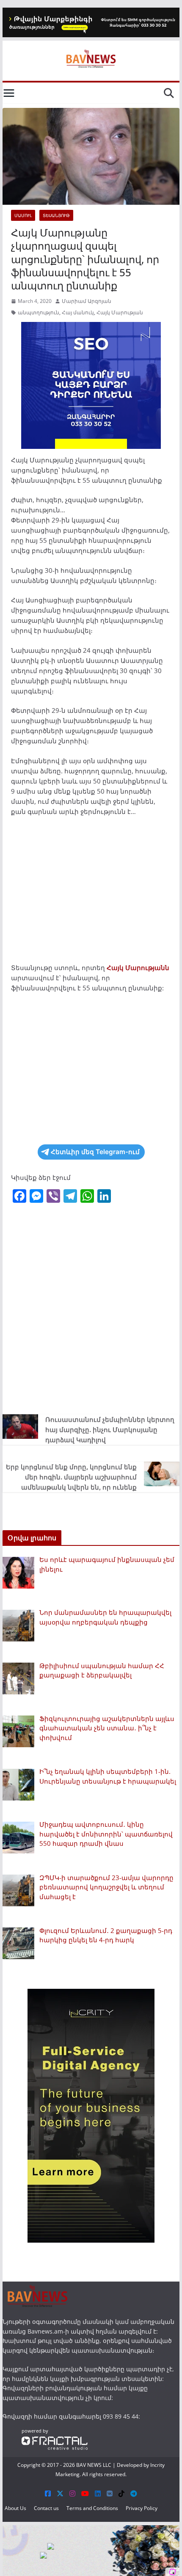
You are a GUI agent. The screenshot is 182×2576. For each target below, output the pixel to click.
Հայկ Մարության (120, 312)
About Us (15, 2508)
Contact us (46, 2508)
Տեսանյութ (56, 215)
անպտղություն (39, 312)
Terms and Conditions (92, 2508)
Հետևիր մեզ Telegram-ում (95, 1152)
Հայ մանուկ (78, 312)
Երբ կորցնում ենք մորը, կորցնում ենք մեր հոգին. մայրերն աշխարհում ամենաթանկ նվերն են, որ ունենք (71, 1477)
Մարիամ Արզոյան (87, 301)
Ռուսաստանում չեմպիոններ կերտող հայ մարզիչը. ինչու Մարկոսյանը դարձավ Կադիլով (110, 1430)
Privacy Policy (142, 2508)
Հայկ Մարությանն (138, 968)
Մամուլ (23, 215)
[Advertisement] (91, 892)
